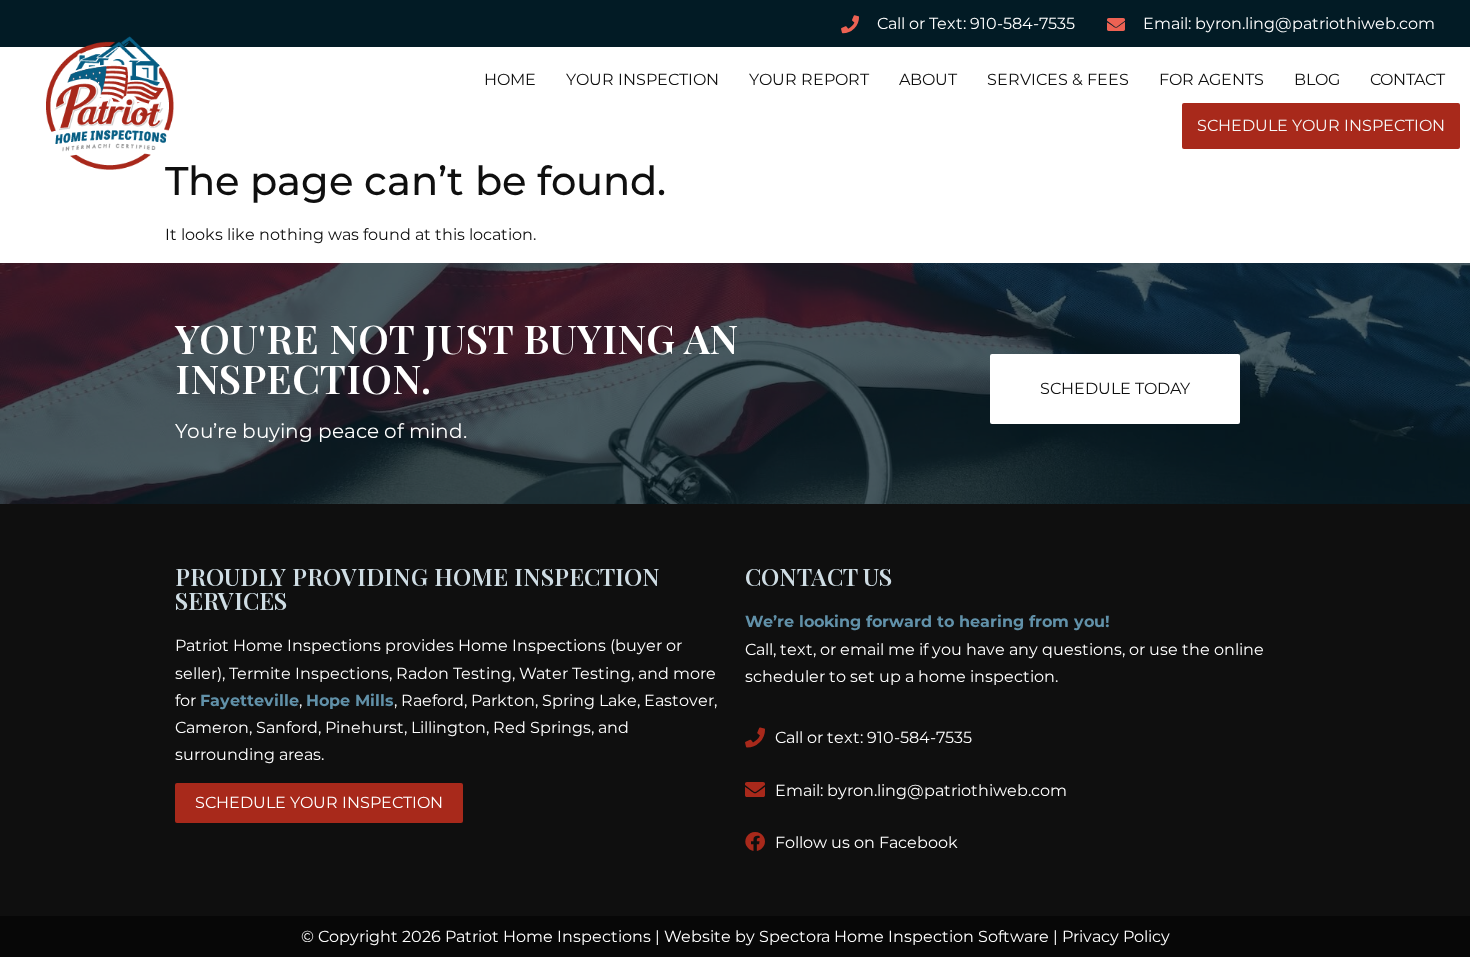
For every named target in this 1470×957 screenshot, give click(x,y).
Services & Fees (1058, 79)
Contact (1407, 79)
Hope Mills (350, 700)
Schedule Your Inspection (1321, 125)
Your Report (809, 79)
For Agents (1211, 79)
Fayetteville (249, 700)
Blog (1317, 79)
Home (510, 79)
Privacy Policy (1116, 936)
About (928, 79)
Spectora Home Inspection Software (904, 936)
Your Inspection (642, 79)
